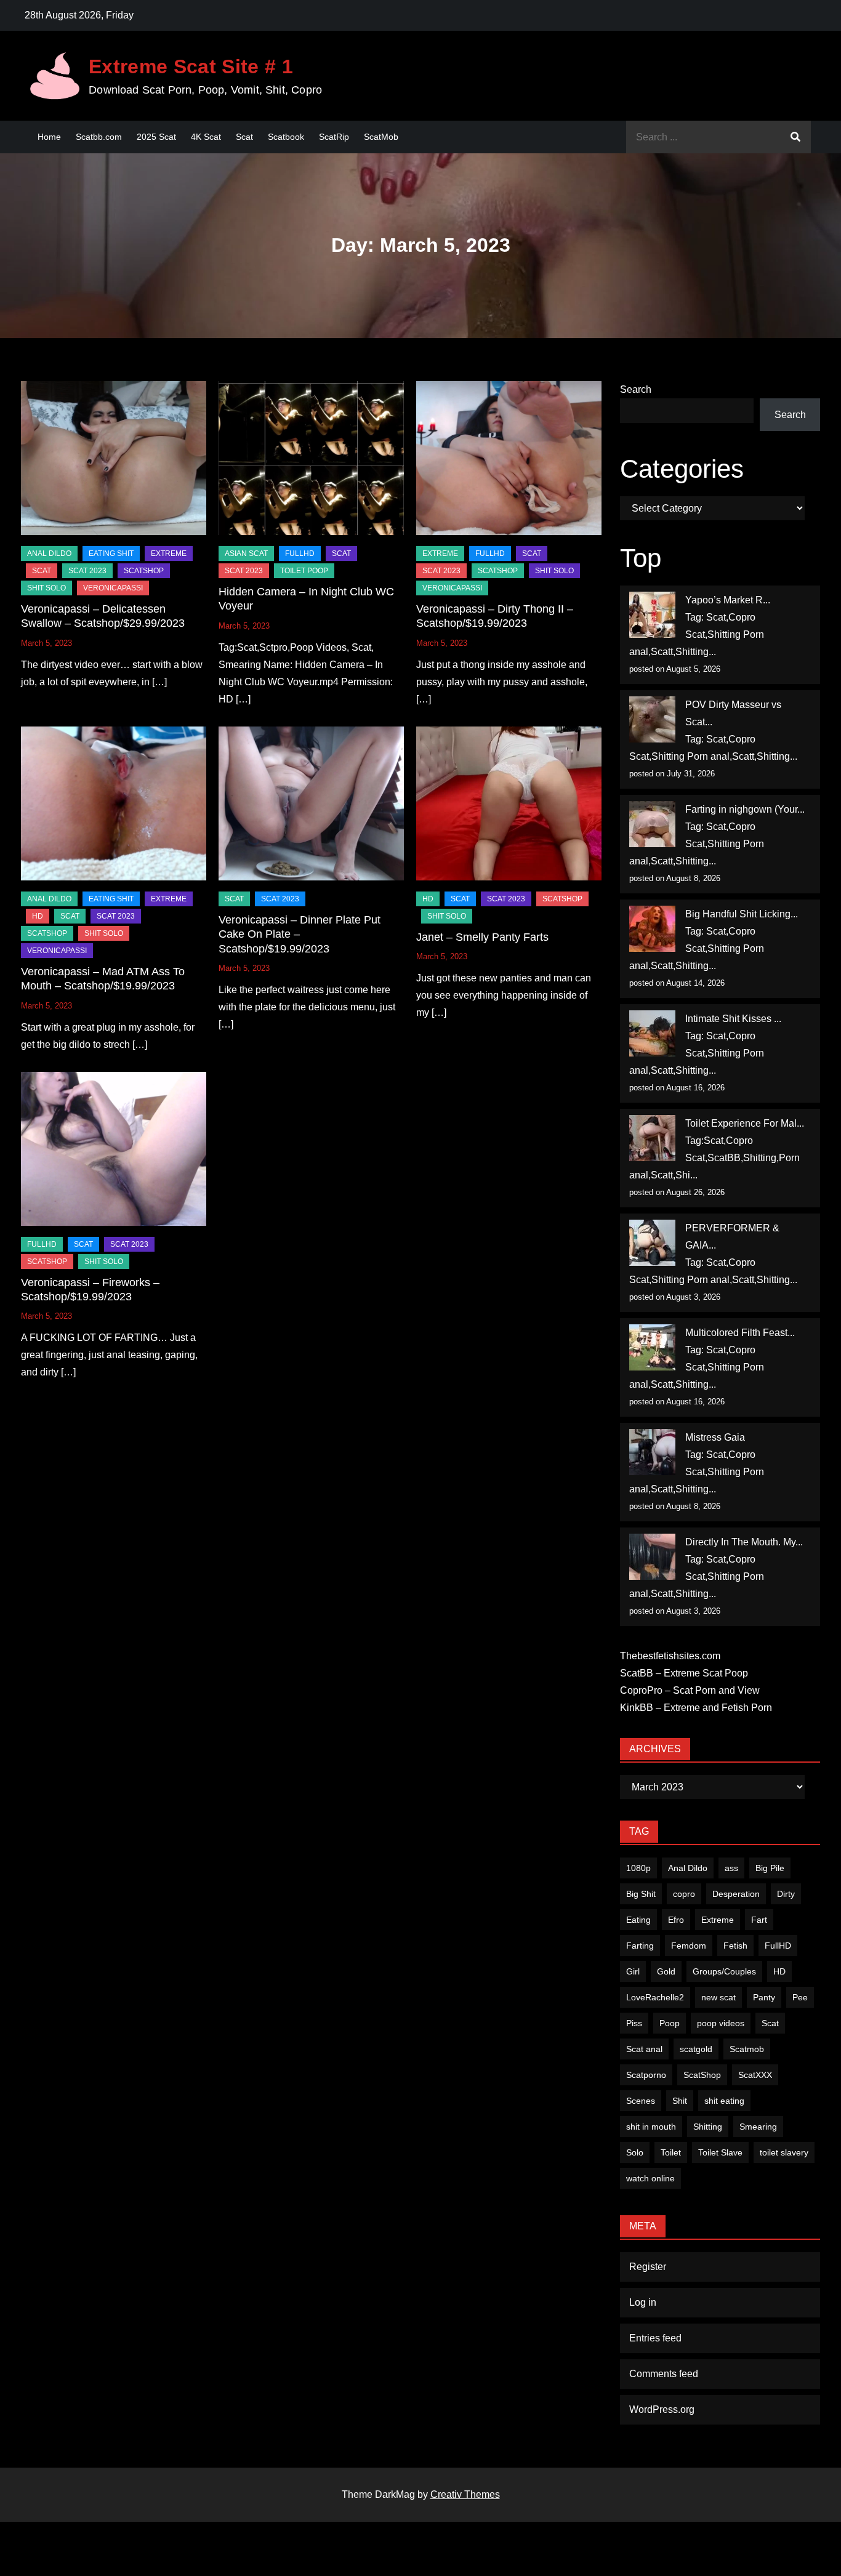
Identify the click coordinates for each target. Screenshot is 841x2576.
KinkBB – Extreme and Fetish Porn (696, 1708)
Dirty (786, 1894)
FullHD (300, 553)
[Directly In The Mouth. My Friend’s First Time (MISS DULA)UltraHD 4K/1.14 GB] (652, 1557)
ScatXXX (755, 2075)
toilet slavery (784, 2152)
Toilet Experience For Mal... (745, 1123)
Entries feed (655, 2338)
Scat (244, 137)
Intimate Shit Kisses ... (733, 1019)
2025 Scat (156, 137)
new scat (718, 1997)
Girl (633, 1971)
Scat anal (644, 2049)
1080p (638, 1868)
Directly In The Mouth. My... (744, 1542)
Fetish (735, 1946)
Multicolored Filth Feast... (740, 1333)
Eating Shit (111, 553)
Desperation (736, 1894)
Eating (638, 1920)
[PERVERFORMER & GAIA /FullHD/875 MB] (652, 1243)
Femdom (689, 1946)
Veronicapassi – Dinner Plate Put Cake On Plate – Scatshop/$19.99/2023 (300, 934)
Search (636, 389)
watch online (650, 2178)
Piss (634, 2023)
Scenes (641, 2101)
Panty (764, 1997)
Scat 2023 (87, 571)
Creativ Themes (465, 2494)
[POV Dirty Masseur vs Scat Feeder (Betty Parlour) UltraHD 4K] (652, 719)
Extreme (169, 553)
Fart (759, 1920)
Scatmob (747, 2049)
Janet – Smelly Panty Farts (482, 937)
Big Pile (770, 1868)
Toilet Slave (720, 2152)
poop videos (721, 2023)
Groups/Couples (724, 1971)
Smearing (758, 2127)
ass (731, 1868)
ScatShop (144, 571)
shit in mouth (651, 2127)
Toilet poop (304, 571)
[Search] (795, 137)
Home (49, 137)
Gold (666, 1971)
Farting (640, 1946)
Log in (643, 2302)
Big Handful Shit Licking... (742, 914)
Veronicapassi (113, 588)
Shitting (708, 2127)
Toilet (671, 2152)
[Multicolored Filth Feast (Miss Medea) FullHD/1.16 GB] (652, 1347)
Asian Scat (246, 553)
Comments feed (664, 2374)
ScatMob (381, 137)
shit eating (724, 2101)
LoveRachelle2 (655, 1997)
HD (38, 916)
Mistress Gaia (715, 1437)
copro (684, 1894)
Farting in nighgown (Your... (745, 809)
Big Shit (641, 1894)
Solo (635, 2152)
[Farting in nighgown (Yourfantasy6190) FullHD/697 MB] (652, 824)
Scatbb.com (99, 137)
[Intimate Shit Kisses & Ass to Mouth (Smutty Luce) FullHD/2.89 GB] (652, 1033)
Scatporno (646, 2075)
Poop (670, 2023)
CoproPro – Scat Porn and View (690, 1690)
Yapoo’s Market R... (728, 600)
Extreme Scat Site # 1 (191, 66)
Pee (800, 1997)
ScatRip (334, 137)
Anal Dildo (49, 553)
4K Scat (206, 137)
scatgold (696, 2049)
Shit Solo (46, 588)
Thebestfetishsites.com (670, 1656)
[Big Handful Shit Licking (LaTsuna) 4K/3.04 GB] (652, 929)
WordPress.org (662, 2409)
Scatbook (286, 137)
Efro (676, 1920)
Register (648, 2267)
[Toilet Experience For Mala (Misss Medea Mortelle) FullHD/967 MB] (652, 1138)
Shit (680, 2101)
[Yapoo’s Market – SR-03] (652, 615)
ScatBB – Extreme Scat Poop (684, 1673)
